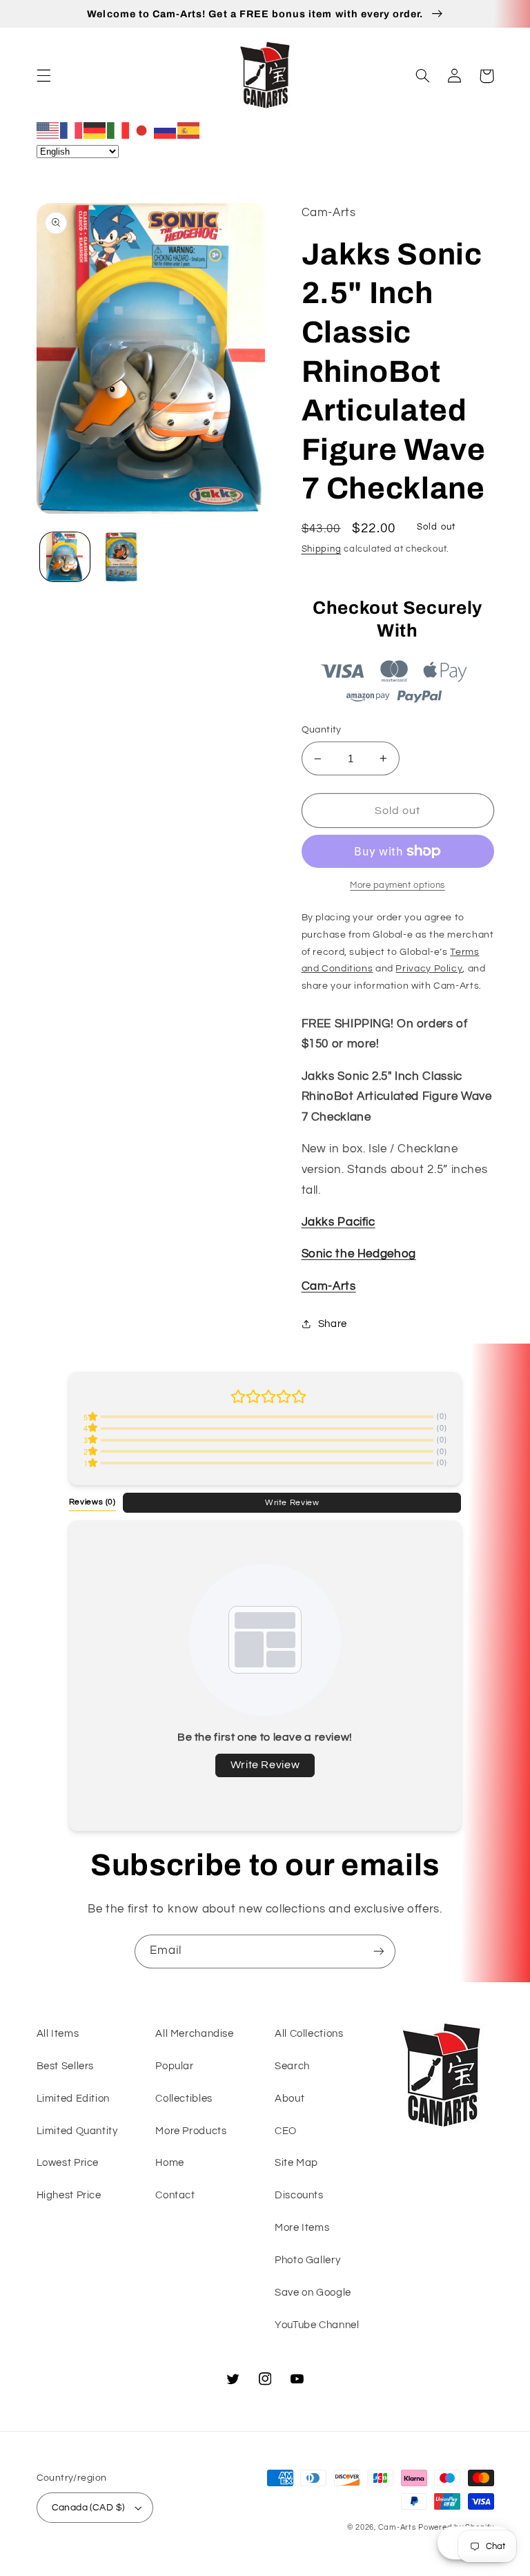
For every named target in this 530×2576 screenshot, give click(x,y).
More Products (191, 2131)
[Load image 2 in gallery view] (121, 557)
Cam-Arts (329, 1286)
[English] (48, 130)
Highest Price (69, 2195)
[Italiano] (119, 130)
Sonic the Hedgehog (359, 1254)
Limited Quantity (77, 2131)
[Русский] (166, 130)
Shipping (322, 549)
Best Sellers (66, 2066)
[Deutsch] (95, 130)
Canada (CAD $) (88, 2508)
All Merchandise (194, 2034)
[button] (43, 76)
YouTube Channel (317, 2325)
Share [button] (333, 1324)
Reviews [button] (92, 1502)
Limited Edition (73, 2099)
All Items (58, 2034)
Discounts (299, 2195)
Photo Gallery (307, 2260)
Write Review (292, 1502)
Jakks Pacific (338, 1222)
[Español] (189, 130)
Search (292, 2066)
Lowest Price (68, 2163)
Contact (175, 2195)
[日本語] (142, 130)
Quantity (322, 730)
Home (170, 2163)
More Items (302, 2228)
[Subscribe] (379, 1952)
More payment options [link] (397, 885)
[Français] (72, 130)
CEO (286, 2131)
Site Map (296, 2163)
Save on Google (313, 2293)
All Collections (309, 2034)
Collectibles (184, 2099)
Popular (174, 2066)
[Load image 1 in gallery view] (65, 557)
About (289, 2099)
